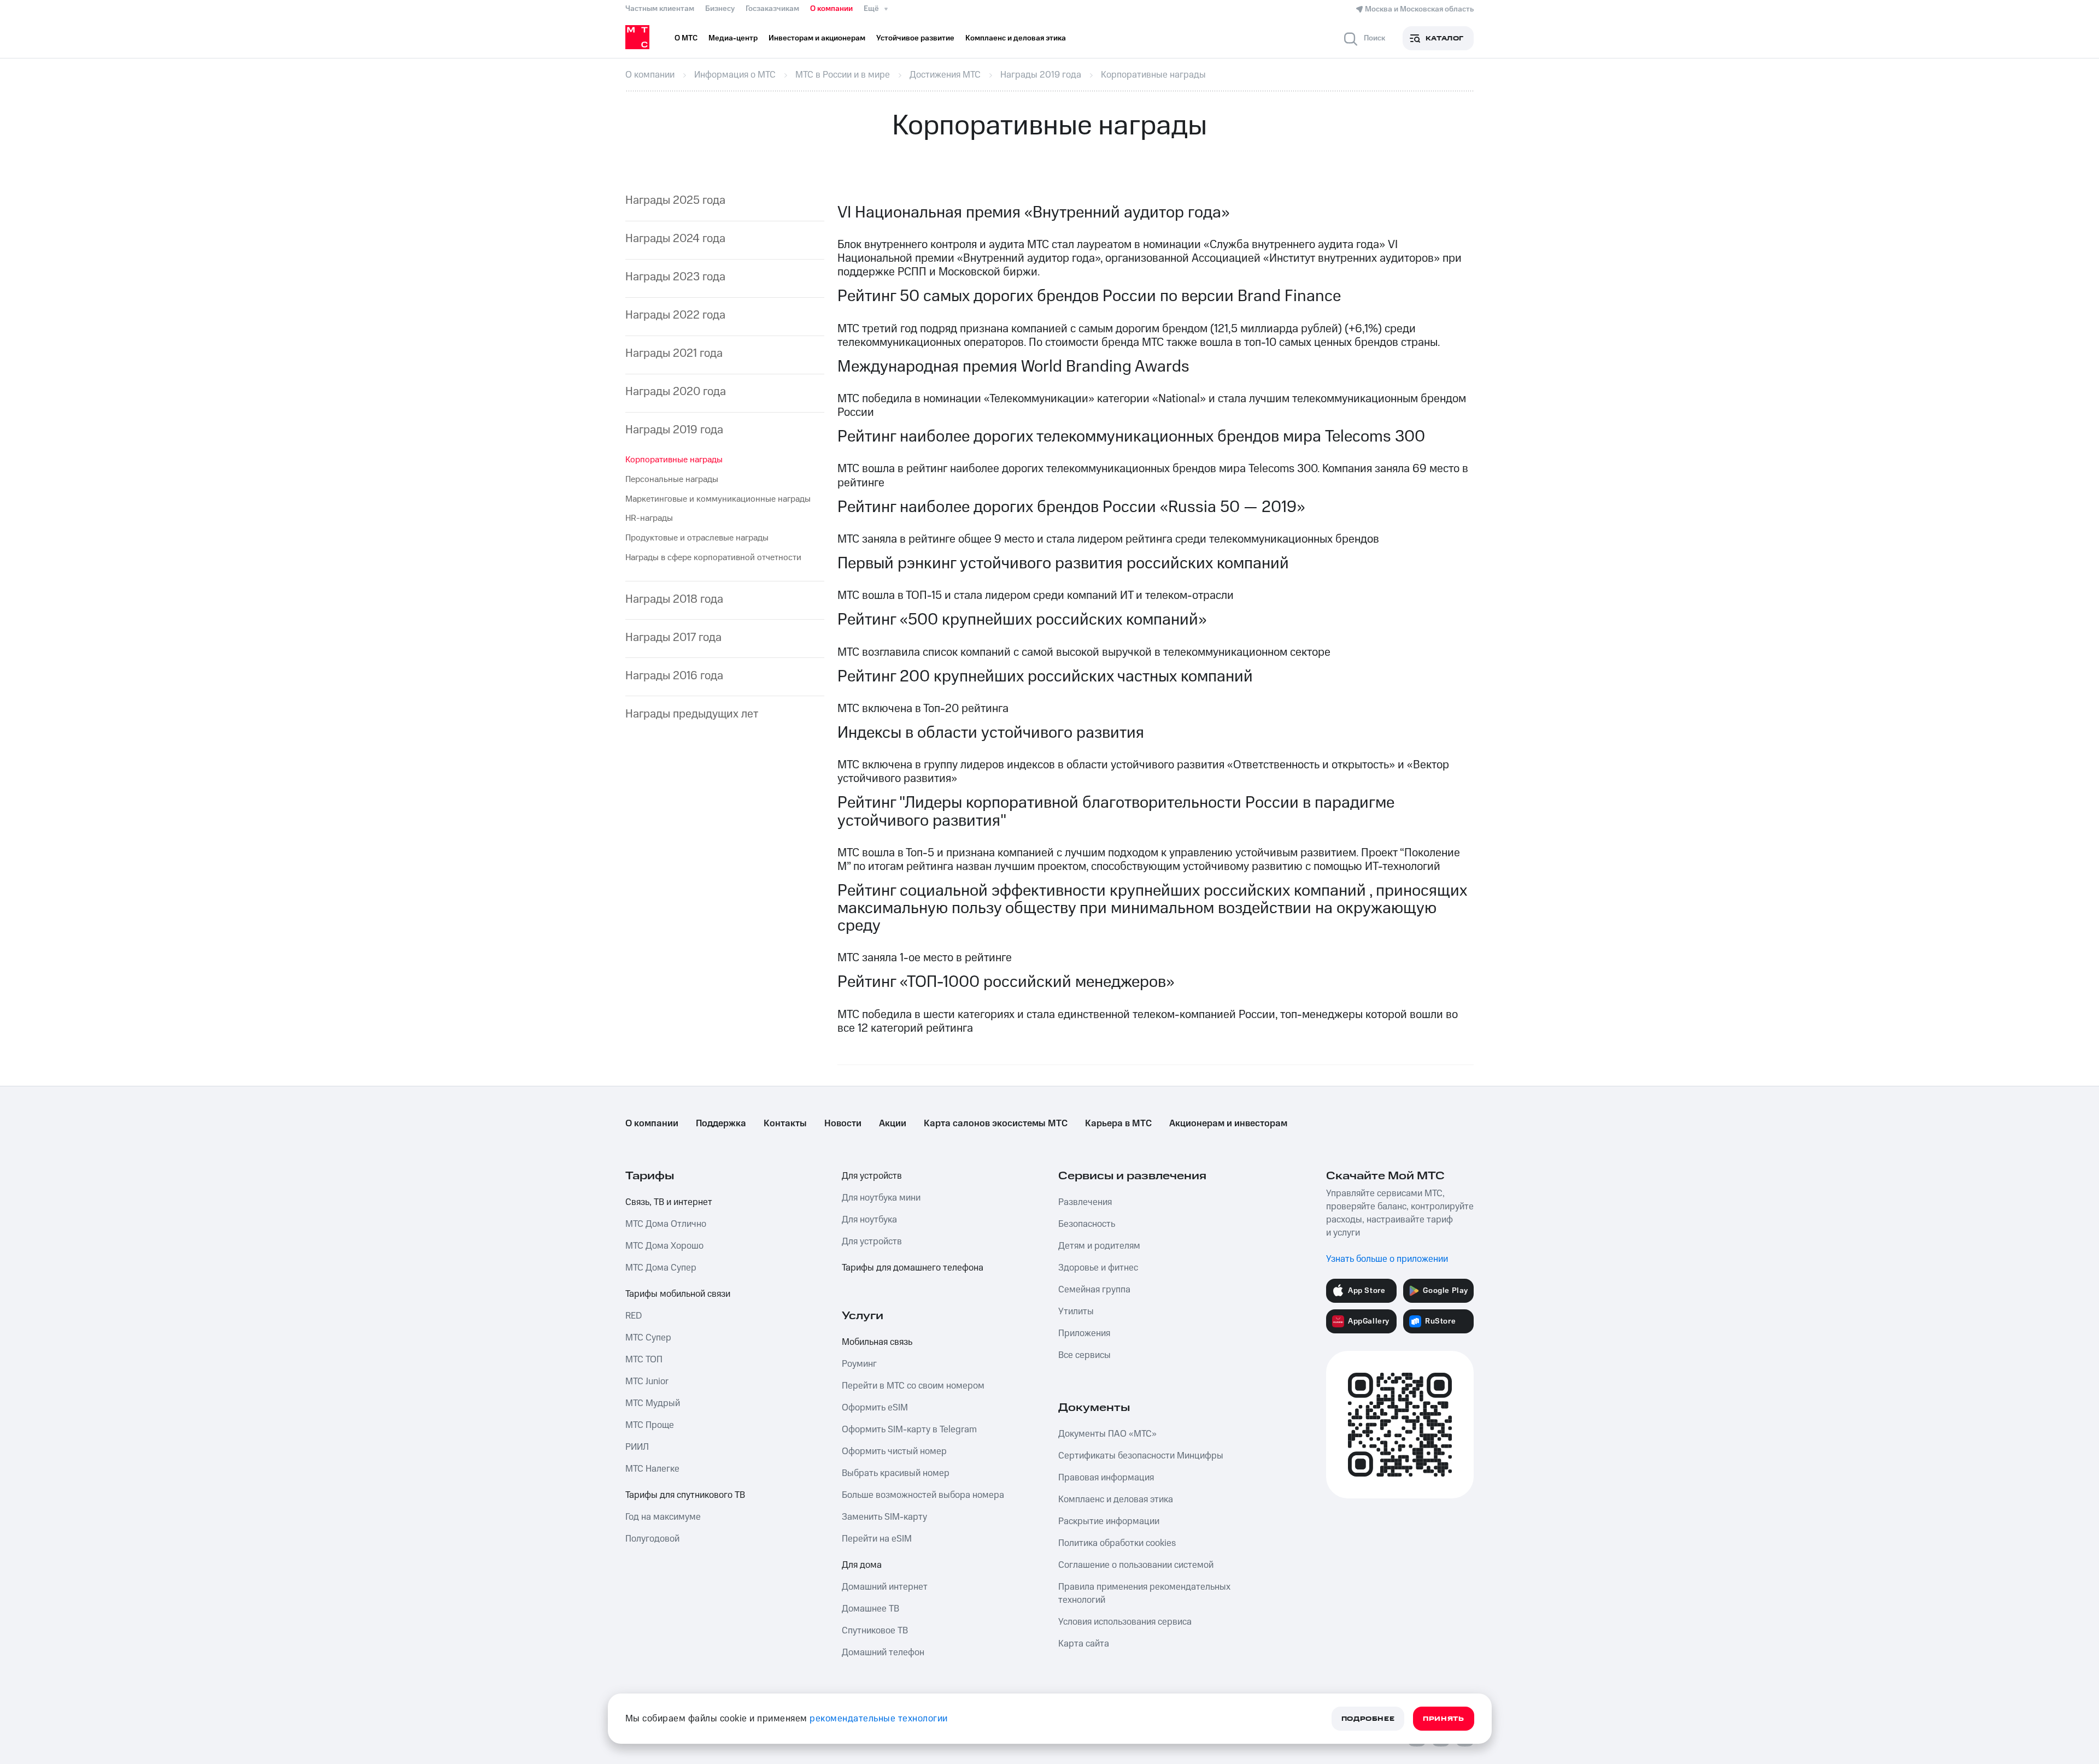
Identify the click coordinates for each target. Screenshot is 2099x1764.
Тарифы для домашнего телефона (913, 1268)
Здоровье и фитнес (1098, 1268)
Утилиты (1076, 1312)
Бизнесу (720, 9)
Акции (893, 1124)
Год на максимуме (663, 1517)
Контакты (785, 1124)
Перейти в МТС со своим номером (913, 1386)
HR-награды (649, 518)
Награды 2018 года (674, 599)
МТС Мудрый (653, 1403)
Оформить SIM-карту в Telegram (909, 1430)
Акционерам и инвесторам (1228, 1124)
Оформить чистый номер (894, 1451)
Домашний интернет (885, 1587)
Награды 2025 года (675, 200)
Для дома (862, 1565)
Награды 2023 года (675, 277)
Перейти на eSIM (877, 1539)
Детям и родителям (1099, 1246)
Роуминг (859, 1364)
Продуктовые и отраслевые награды (697, 538)
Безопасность (1087, 1224)
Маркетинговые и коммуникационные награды (718, 499)
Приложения (1084, 1333)
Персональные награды (672, 479)
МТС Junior (647, 1381)
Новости (843, 1124)
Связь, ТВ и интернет (669, 1202)
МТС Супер (648, 1338)
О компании (831, 9)
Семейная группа (1094, 1290)
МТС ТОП (644, 1360)
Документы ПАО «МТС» (1107, 1434)
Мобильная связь (877, 1342)
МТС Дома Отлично (666, 1224)
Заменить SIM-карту (884, 1517)
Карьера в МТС (1118, 1124)
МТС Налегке (652, 1469)
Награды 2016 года (674, 676)
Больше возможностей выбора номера (923, 1495)
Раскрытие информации (1109, 1521)
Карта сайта (1084, 1644)
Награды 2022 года (675, 315)
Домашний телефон (883, 1653)
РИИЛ (637, 1447)
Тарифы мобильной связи (678, 1294)
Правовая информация (1106, 1478)
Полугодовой (652, 1539)
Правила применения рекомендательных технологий (1144, 1594)
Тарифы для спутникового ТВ (685, 1495)
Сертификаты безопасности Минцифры (1141, 1456)
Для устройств (872, 1176)
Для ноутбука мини (881, 1198)
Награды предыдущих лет (692, 714)
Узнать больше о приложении (1387, 1259)
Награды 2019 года (674, 430)
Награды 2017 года (673, 637)
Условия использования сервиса (1125, 1622)
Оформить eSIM (875, 1408)
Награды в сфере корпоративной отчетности (713, 557)
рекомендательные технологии (879, 1719)
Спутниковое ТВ (875, 1631)
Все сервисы (1084, 1355)
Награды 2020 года (676, 392)
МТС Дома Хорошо (664, 1246)
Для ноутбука (869, 1220)
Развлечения (1085, 1202)
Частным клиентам (660, 9)
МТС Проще (650, 1425)
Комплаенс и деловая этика (1116, 1500)
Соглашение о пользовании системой (1136, 1565)
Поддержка (721, 1124)
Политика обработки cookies (1117, 1543)
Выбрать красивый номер (896, 1473)
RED (634, 1316)
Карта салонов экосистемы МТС (996, 1124)
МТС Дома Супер (661, 1268)
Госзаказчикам (772, 9)
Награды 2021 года (674, 353)
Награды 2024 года (675, 239)
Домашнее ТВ (870, 1609)
